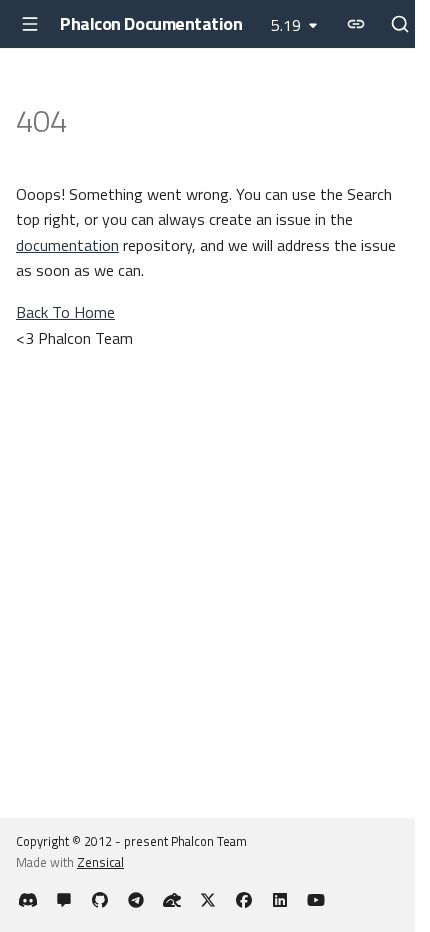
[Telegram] (136, 900)
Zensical (100, 862)
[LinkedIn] (280, 900)
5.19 (286, 25)
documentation (67, 245)
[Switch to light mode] (356, 24)
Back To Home (65, 312)
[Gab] (172, 900)
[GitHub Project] (100, 900)
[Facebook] (244, 900)
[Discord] (28, 900)
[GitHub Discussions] (64, 900)
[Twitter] (208, 900)
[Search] (400, 24)
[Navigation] (30, 24)
